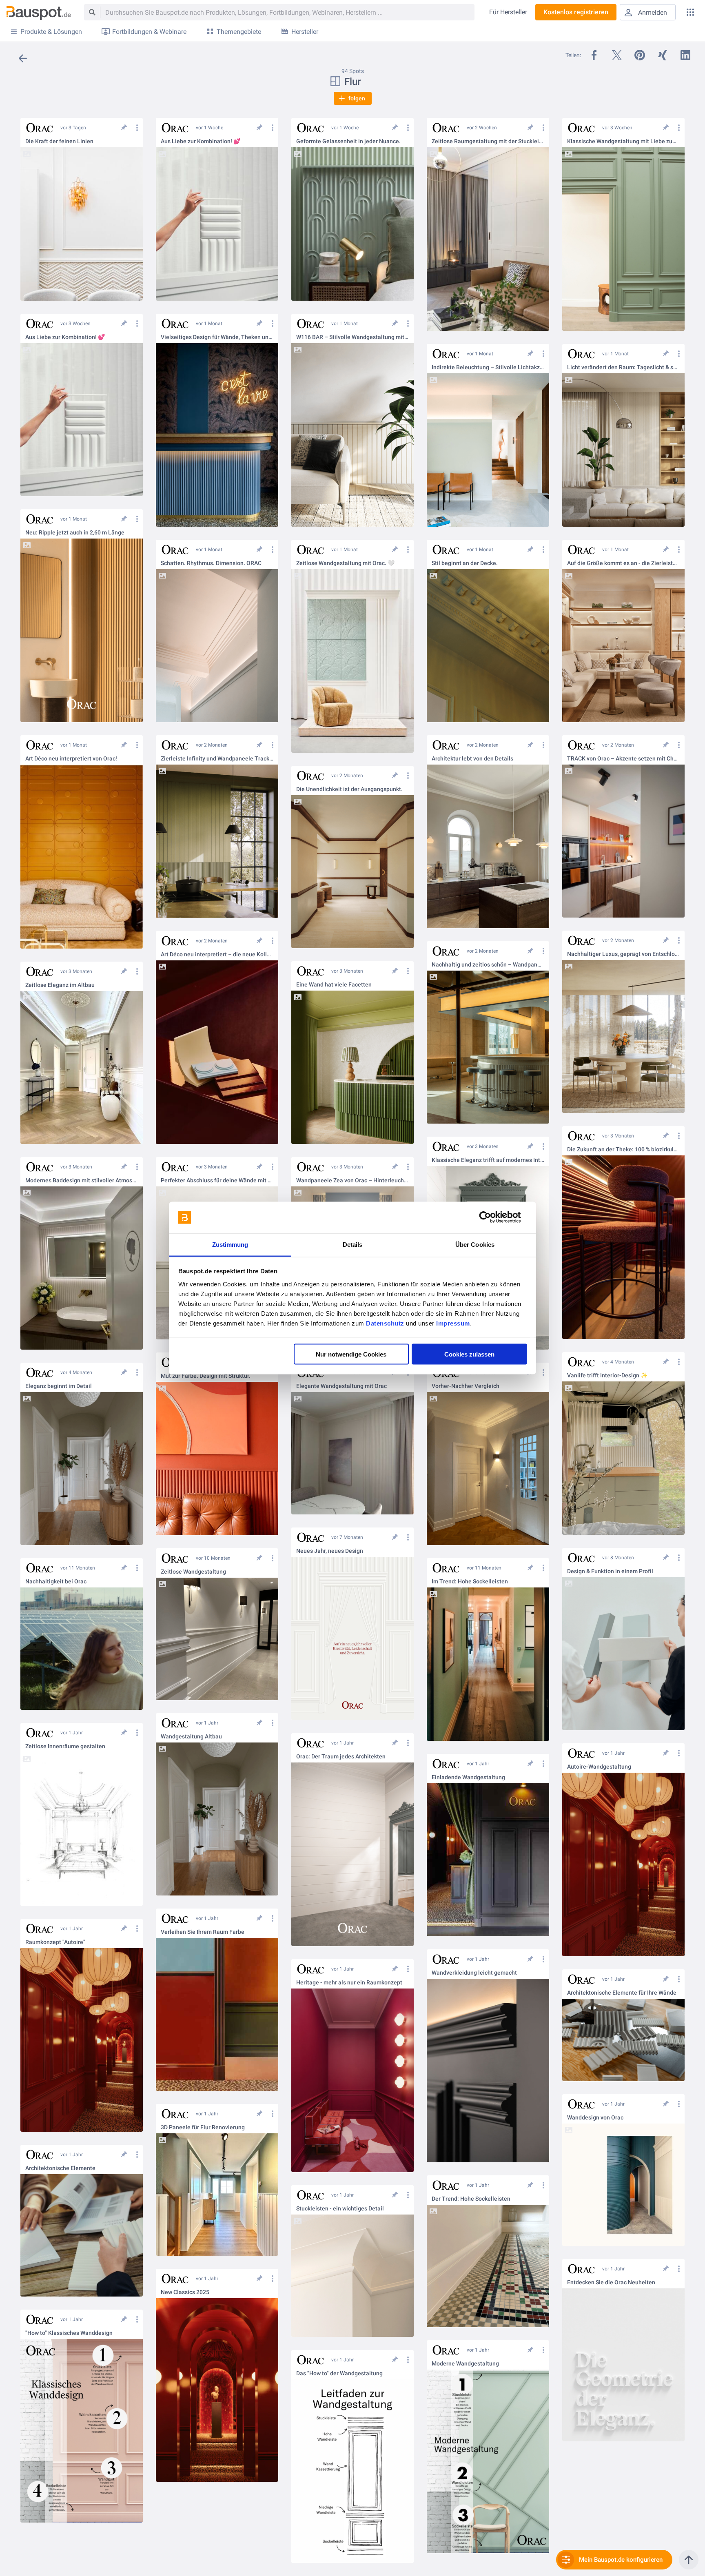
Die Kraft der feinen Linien (59, 141)
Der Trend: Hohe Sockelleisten (471, 2199)
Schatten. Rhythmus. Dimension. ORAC (211, 563)
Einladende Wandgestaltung (468, 1777)
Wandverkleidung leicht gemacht (474, 1973)
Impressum (453, 1323)
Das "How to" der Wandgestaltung (339, 2373)
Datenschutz (385, 1323)
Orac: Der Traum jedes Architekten (341, 1757)
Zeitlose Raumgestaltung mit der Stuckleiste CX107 (488, 141)
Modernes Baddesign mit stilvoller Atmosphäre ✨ (82, 1180)
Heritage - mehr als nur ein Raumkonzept (349, 1983)
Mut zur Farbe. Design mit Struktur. (206, 1376)
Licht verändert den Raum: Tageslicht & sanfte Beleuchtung (623, 367)
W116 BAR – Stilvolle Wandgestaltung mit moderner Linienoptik (352, 337)
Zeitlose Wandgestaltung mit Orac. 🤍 (345, 563)
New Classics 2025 (185, 2292)
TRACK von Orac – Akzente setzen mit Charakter (623, 759)
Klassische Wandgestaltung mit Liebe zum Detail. (623, 141)
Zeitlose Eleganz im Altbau (60, 985)
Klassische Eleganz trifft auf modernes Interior (488, 1160)
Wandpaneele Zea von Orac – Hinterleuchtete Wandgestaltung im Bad (352, 1180)
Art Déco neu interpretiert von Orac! (71, 759)
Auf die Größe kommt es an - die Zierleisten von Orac (623, 563)
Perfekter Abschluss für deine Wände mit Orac (217, 1180)
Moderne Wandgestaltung (465, 2364)
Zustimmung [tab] (230, 1244)
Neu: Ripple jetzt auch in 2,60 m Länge (75, 533)
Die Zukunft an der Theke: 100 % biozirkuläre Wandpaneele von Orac (623, 1149)
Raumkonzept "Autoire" (55, 1942)
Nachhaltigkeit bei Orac (56, 1582)
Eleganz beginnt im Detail (59, 1386)
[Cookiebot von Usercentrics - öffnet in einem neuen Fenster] (491, 1217)
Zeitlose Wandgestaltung (193, 1572)
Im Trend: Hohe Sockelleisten (470, 1582)
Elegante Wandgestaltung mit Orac (341, 1386)
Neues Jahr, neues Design (330, 1551)
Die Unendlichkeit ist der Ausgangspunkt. (349, 789)
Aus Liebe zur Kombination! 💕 (201, 141)
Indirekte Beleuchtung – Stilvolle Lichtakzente (488, 367)
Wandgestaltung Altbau (191, 1737)
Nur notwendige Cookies (351, 1354)
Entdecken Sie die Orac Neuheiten (611, 2282)
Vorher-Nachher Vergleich (466, 1386)
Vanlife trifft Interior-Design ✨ (607, 1376)
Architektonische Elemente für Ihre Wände (622, 1993)
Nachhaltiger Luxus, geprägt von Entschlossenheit (623, 954)
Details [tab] (353, 1244)
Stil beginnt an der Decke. (465, 563)
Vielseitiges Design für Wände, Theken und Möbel (217, 337)
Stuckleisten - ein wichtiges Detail (340, 2209)
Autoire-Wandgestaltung (599, 1767)
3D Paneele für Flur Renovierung (203, 2127)
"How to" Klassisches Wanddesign (69, 2333)
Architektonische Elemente (60, 2168)
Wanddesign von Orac (595, 2118)
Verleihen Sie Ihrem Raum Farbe (203, 1932)
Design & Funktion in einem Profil (610, 1571)
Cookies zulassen (469, 1354)
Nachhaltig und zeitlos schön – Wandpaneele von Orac (488, 965)
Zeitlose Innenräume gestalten (65, 1746)
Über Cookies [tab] (475, 1244)
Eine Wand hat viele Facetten (334, 985)
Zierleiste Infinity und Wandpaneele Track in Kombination (217, 759)
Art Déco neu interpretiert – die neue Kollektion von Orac (217, 954)
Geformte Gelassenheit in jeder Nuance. (348, 141)
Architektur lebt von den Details (472, 759)
